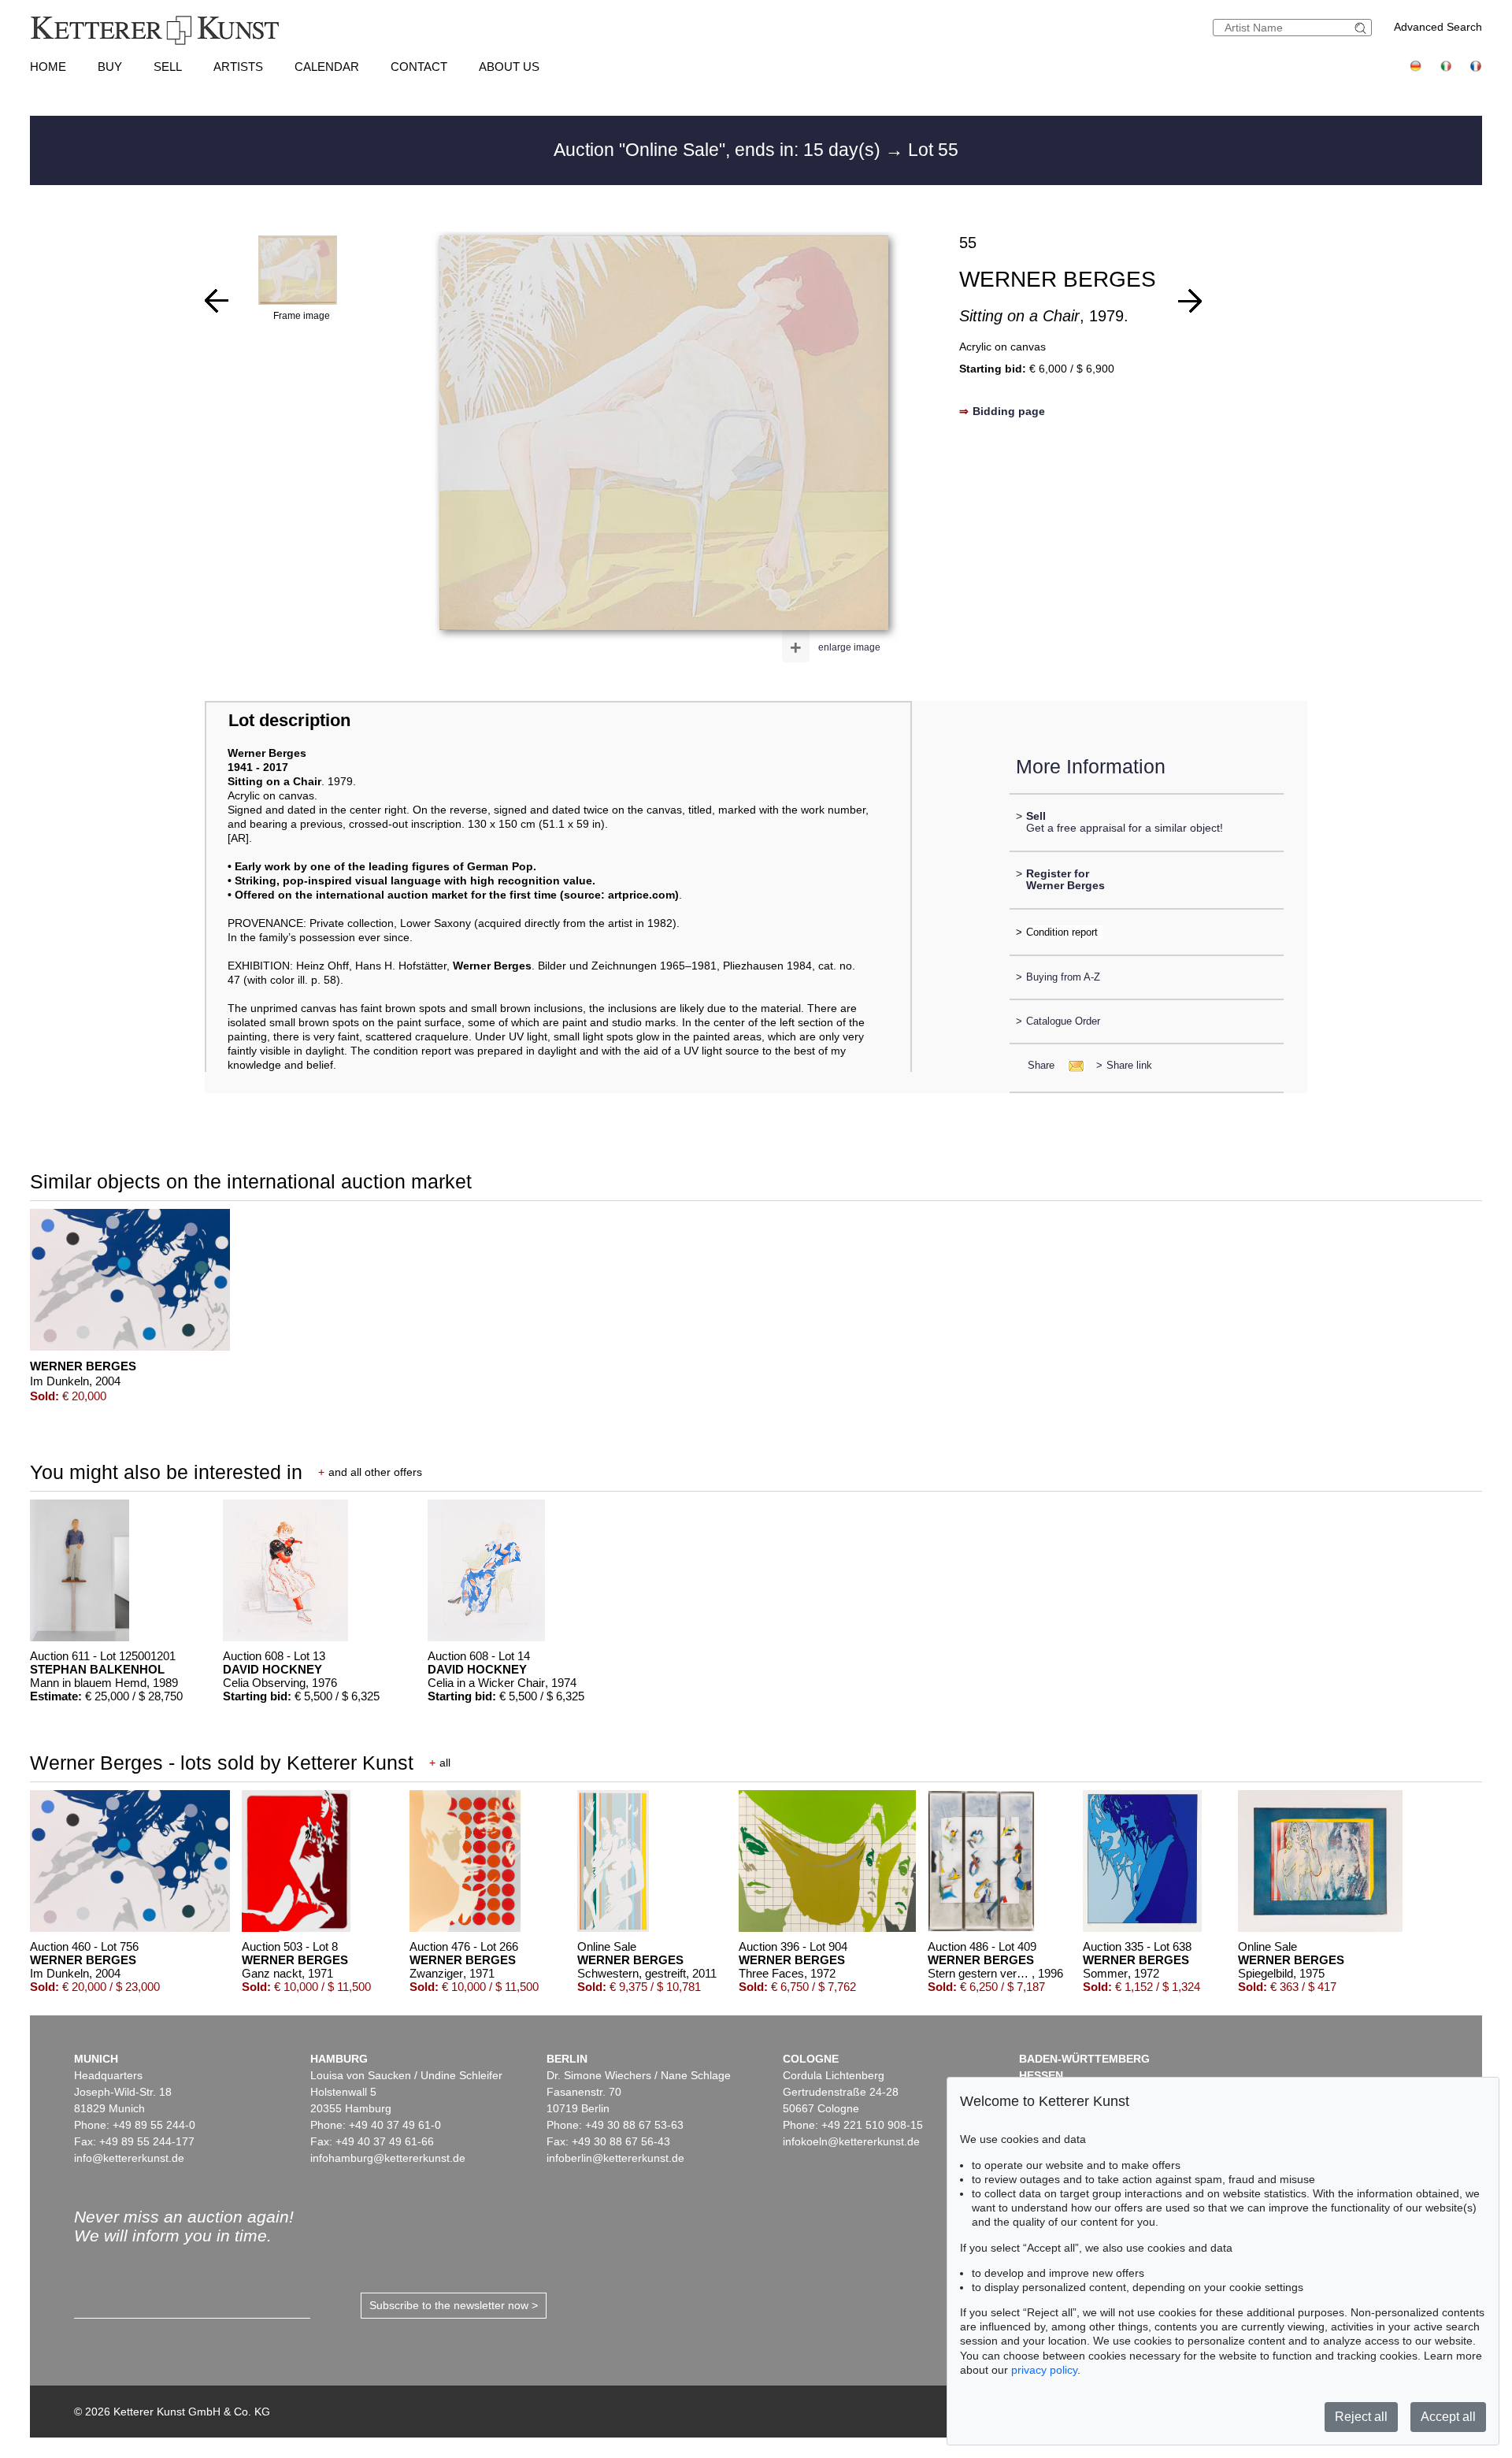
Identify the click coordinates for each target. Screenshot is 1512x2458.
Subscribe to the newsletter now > (454, 2305)
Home (48, 67)
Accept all (1448, 2417)
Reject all (1361, 2417)
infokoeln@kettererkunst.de (851, 2141)
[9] (217, 301)
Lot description (289, 720)
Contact (419, 67)
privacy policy (1044, 2370)
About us (509, 67)
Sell (168, 67)
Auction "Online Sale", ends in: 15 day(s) (719, 150)
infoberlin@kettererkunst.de (615, 2158)
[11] (1190, 301)
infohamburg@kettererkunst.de (388, 2158)
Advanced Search (1438, 27)
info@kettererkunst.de (129, 2158)
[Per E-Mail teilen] (1071, 1065)
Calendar (327, 67)
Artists (238, 67)
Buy (110, 67)
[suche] (1362, 28)
